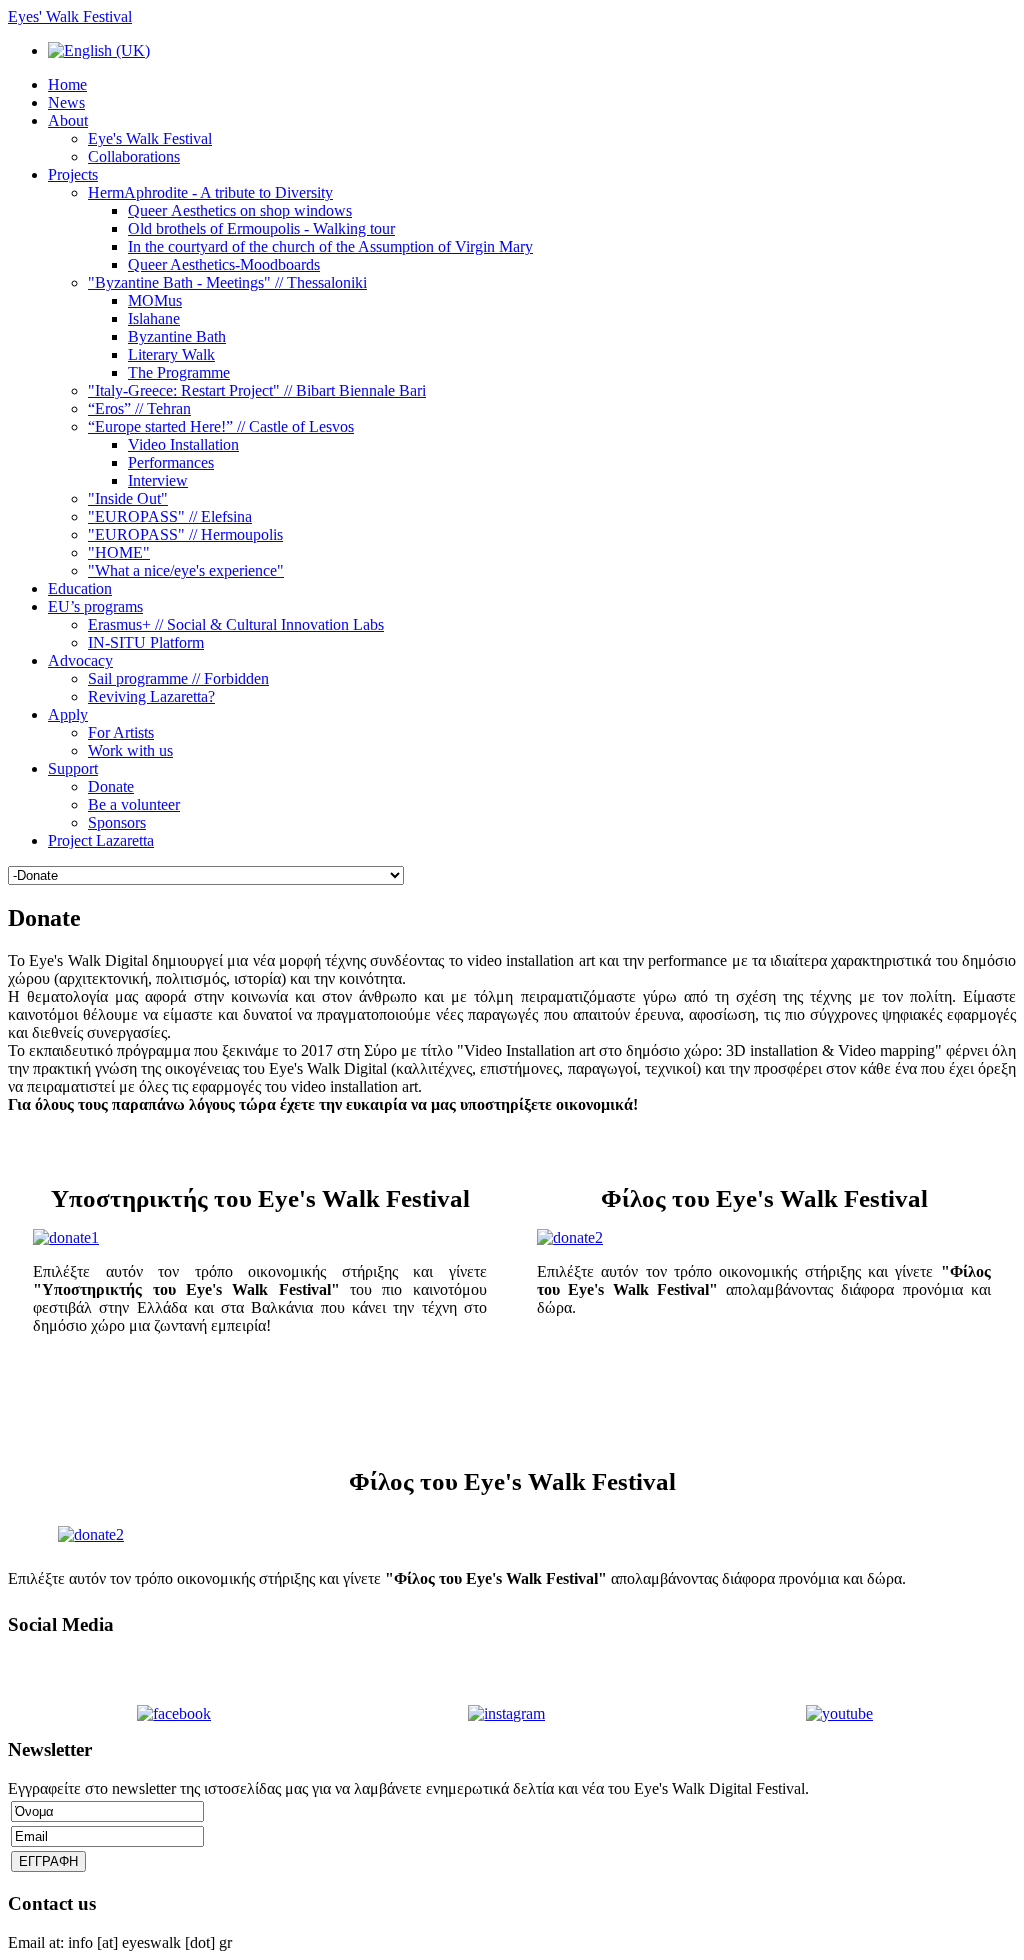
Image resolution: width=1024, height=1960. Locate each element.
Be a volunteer (134, 804)
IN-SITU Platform (146, 642)
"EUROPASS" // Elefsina (170, 516)
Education (80, 588)
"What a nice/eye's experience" (186, 570)
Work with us (130, 750)
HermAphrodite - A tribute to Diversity (210, 192)
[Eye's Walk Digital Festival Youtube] (839, 1713)
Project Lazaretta (101, 840)
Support (73, 768)
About (68, 120)
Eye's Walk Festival (150, 138)
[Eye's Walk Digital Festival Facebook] (174, 1713)
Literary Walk (171, 354)
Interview (158, 480)
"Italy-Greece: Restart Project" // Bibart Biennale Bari (257, 390)
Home (67, 84)
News (66, 102)
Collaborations (134, 156)
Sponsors (117, 822)
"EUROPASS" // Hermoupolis (185, 534)
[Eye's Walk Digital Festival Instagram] (506, 1713)
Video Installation (183, 444)
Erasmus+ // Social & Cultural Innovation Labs (236, 624)
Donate (111, 786)
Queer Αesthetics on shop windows (240, 210)
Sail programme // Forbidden (178, 678)
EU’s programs (95, 606)
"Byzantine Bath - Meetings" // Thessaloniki (227, 282)
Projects (73, 174)
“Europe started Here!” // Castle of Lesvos (221, 426)
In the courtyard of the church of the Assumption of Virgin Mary (330, 246)
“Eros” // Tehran (139, 408)
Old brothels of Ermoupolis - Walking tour (261, 228)
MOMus (155, 300)
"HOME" (119, 552)
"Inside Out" (128, 498)
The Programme (179, 372)
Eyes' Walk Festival (70, 16)
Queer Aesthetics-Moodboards (224, 264)
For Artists (121, 732)
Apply (68, 714)
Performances (171, 462)
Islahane (154, 318)
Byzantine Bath (177, 336)
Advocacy (80, 660)
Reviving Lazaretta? (151, 696)
